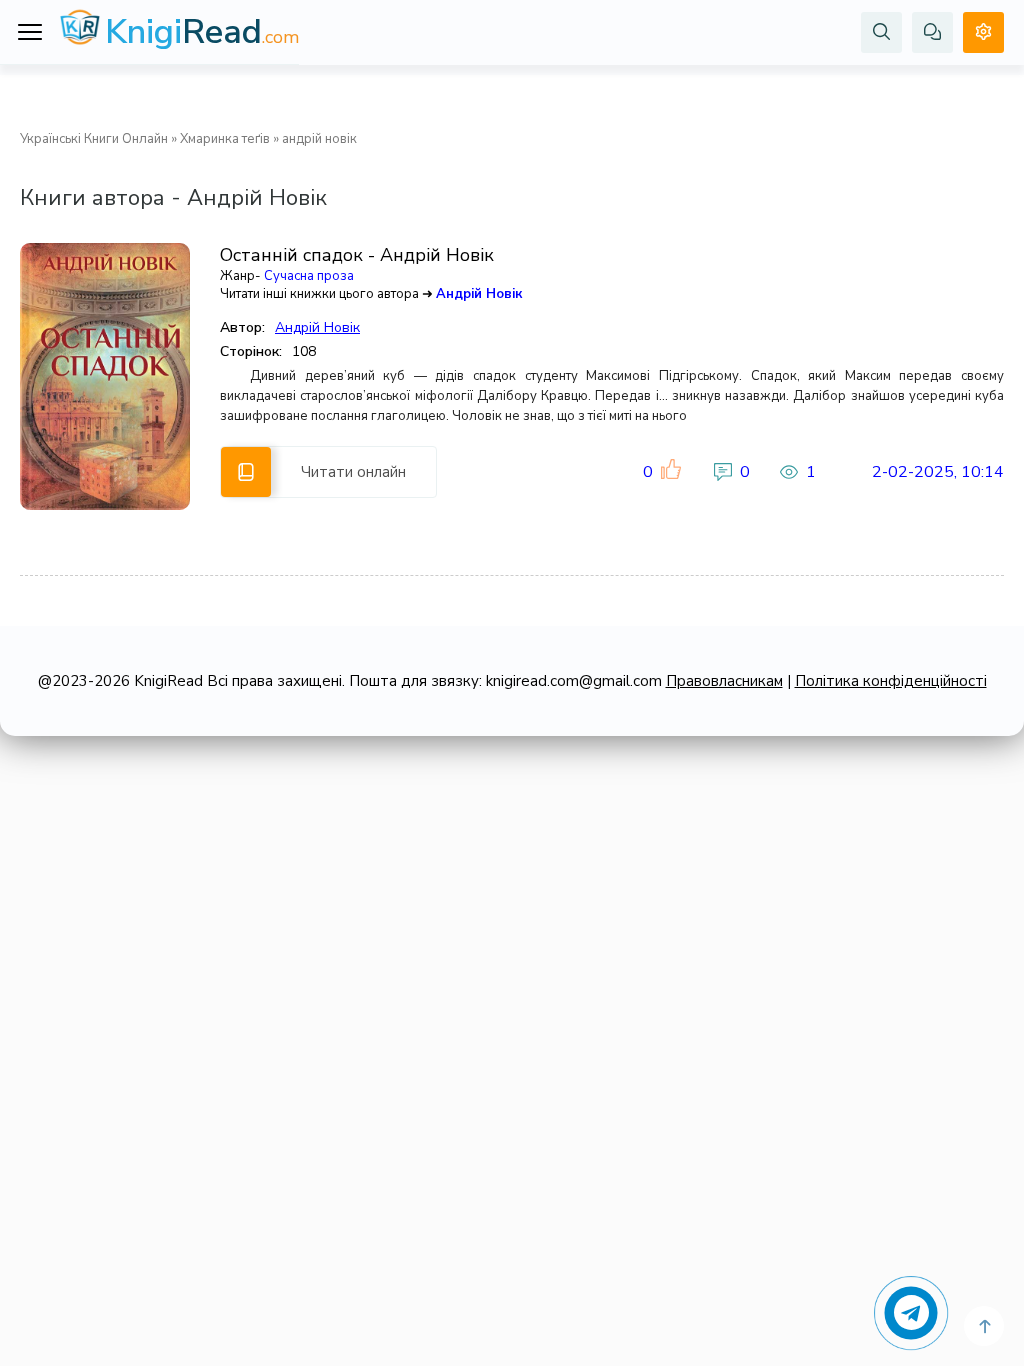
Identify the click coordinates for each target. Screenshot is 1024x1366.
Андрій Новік (479, 294)
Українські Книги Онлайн (94, 139)
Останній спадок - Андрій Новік (357, 255)
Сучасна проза (309, 276)
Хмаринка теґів (225, 139)
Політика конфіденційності (891, 681)
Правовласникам (724, 681)
